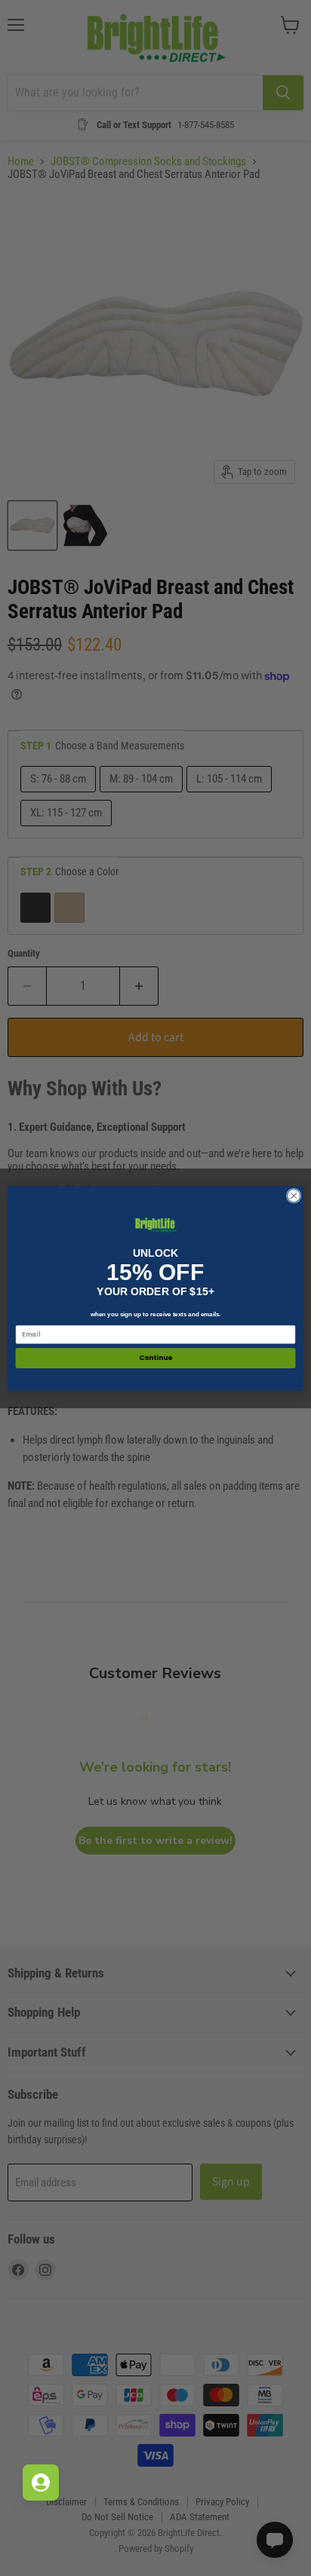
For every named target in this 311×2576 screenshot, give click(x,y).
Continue (155, 1358)
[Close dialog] (294, 1196)
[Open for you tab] (41, 2483)
